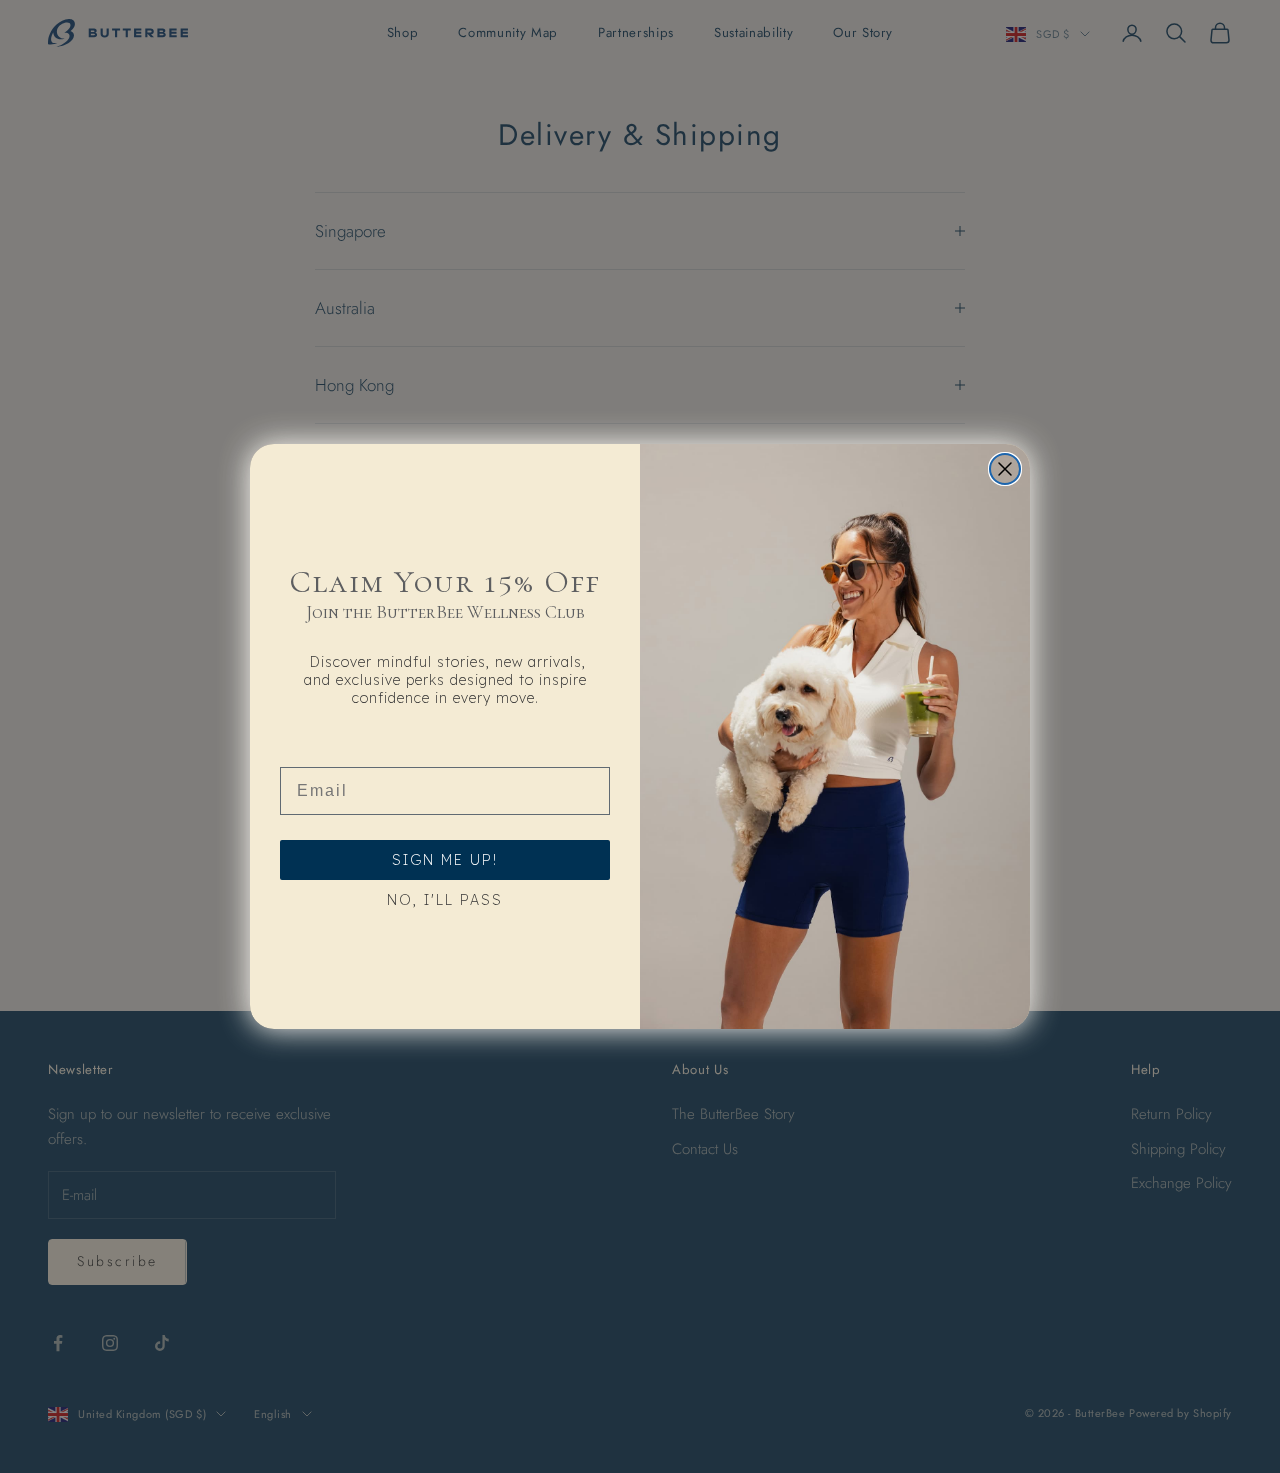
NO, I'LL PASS (445, 900)
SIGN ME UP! (445, 860)
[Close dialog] (1005, 469)
